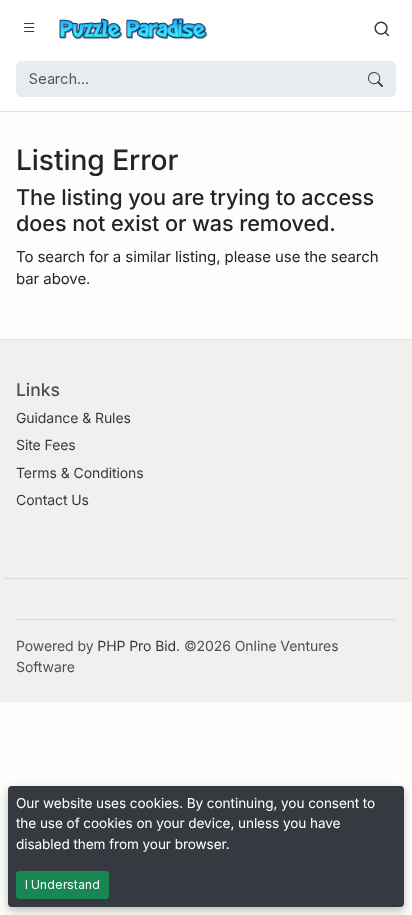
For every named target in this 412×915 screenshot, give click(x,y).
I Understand (62, 884)
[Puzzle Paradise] (133, 28)
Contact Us (52, 500)
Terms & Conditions (80, 473)
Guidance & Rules (73, 418)
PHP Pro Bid (136, 646)
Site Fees (46, 445)
